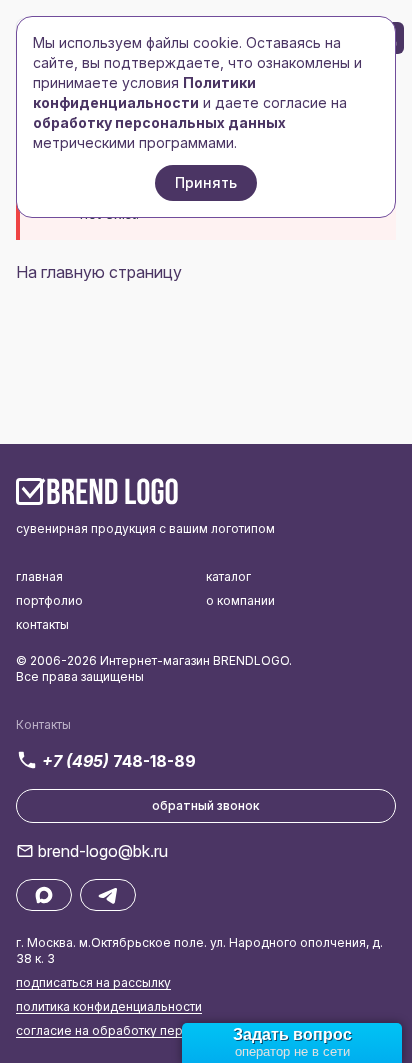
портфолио (49, 600)
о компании (240, 600)
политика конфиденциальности (109, 1006)
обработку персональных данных (159, 122)
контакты (42, 624)
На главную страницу (99, 272)
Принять (206, 182)
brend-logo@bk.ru (103, 851)
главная (39, 576)
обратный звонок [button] (206, 805)
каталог (228, 576)
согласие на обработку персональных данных (156, 1030)
